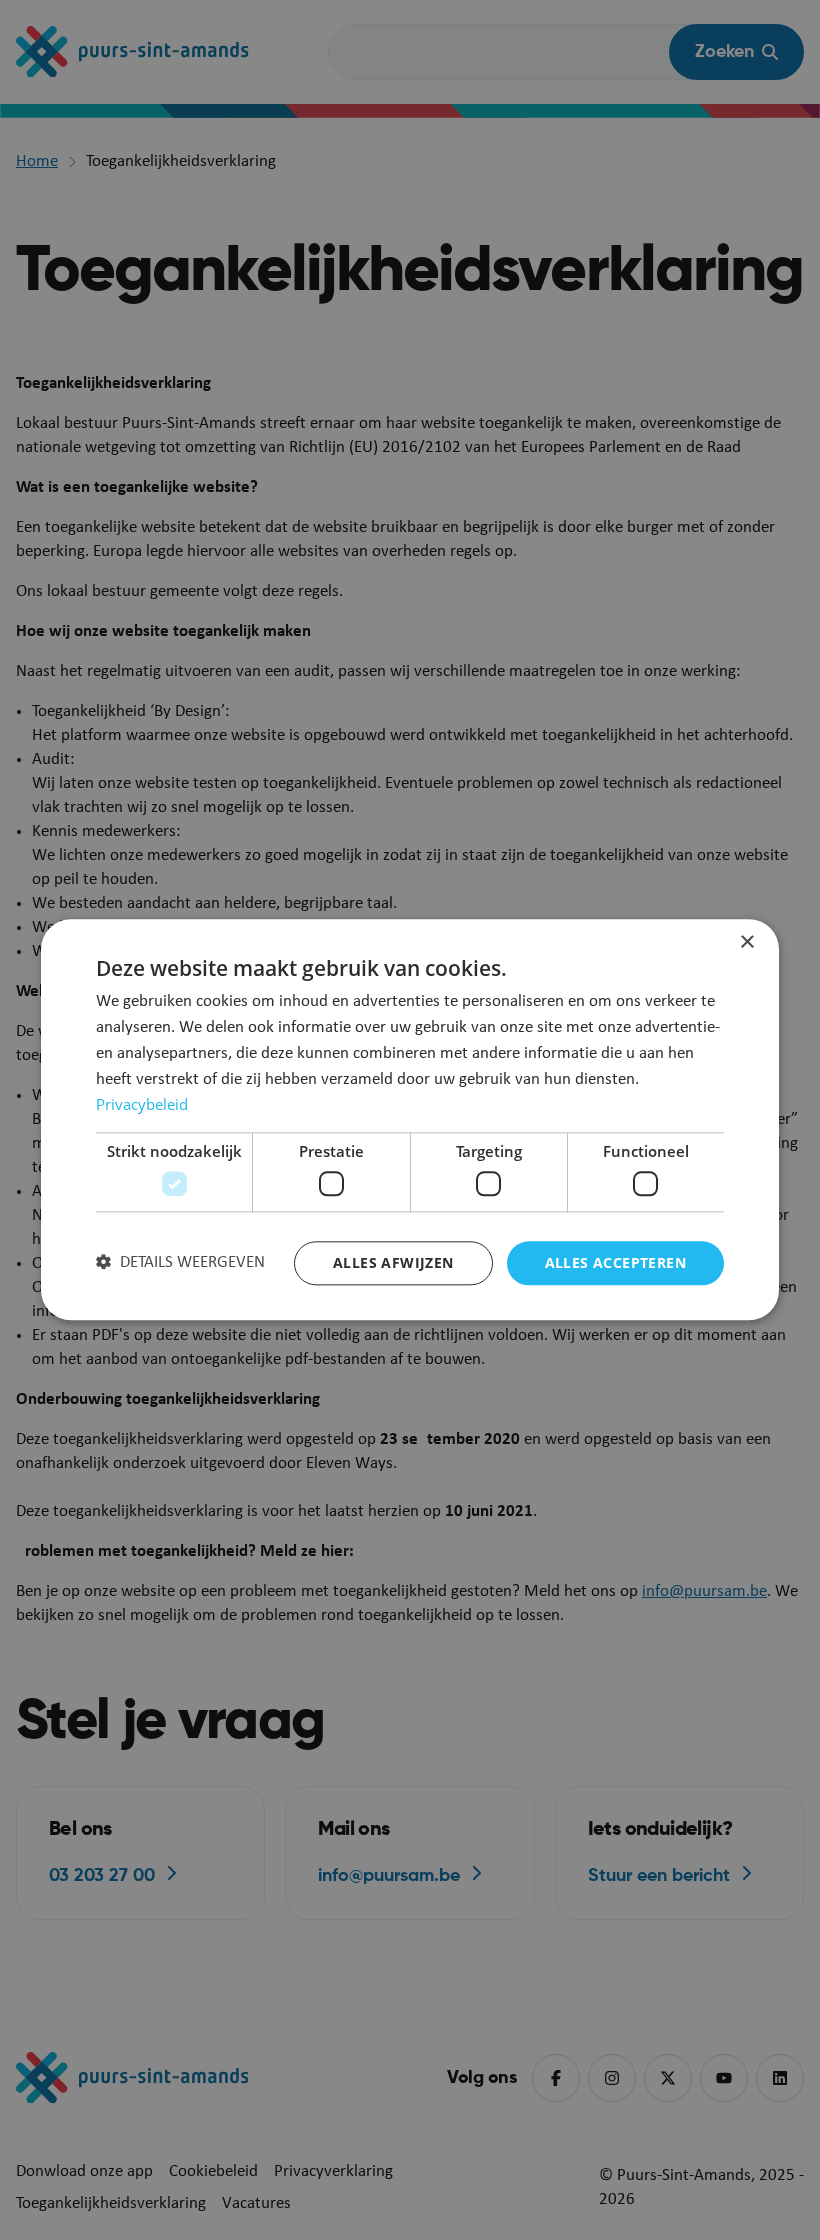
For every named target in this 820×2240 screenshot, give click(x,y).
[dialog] (410, 1119)
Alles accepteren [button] (615, 1262)
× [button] (746, 942)
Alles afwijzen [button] (393, 1262)
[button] (180, 1263)
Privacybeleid (142, 1105)
